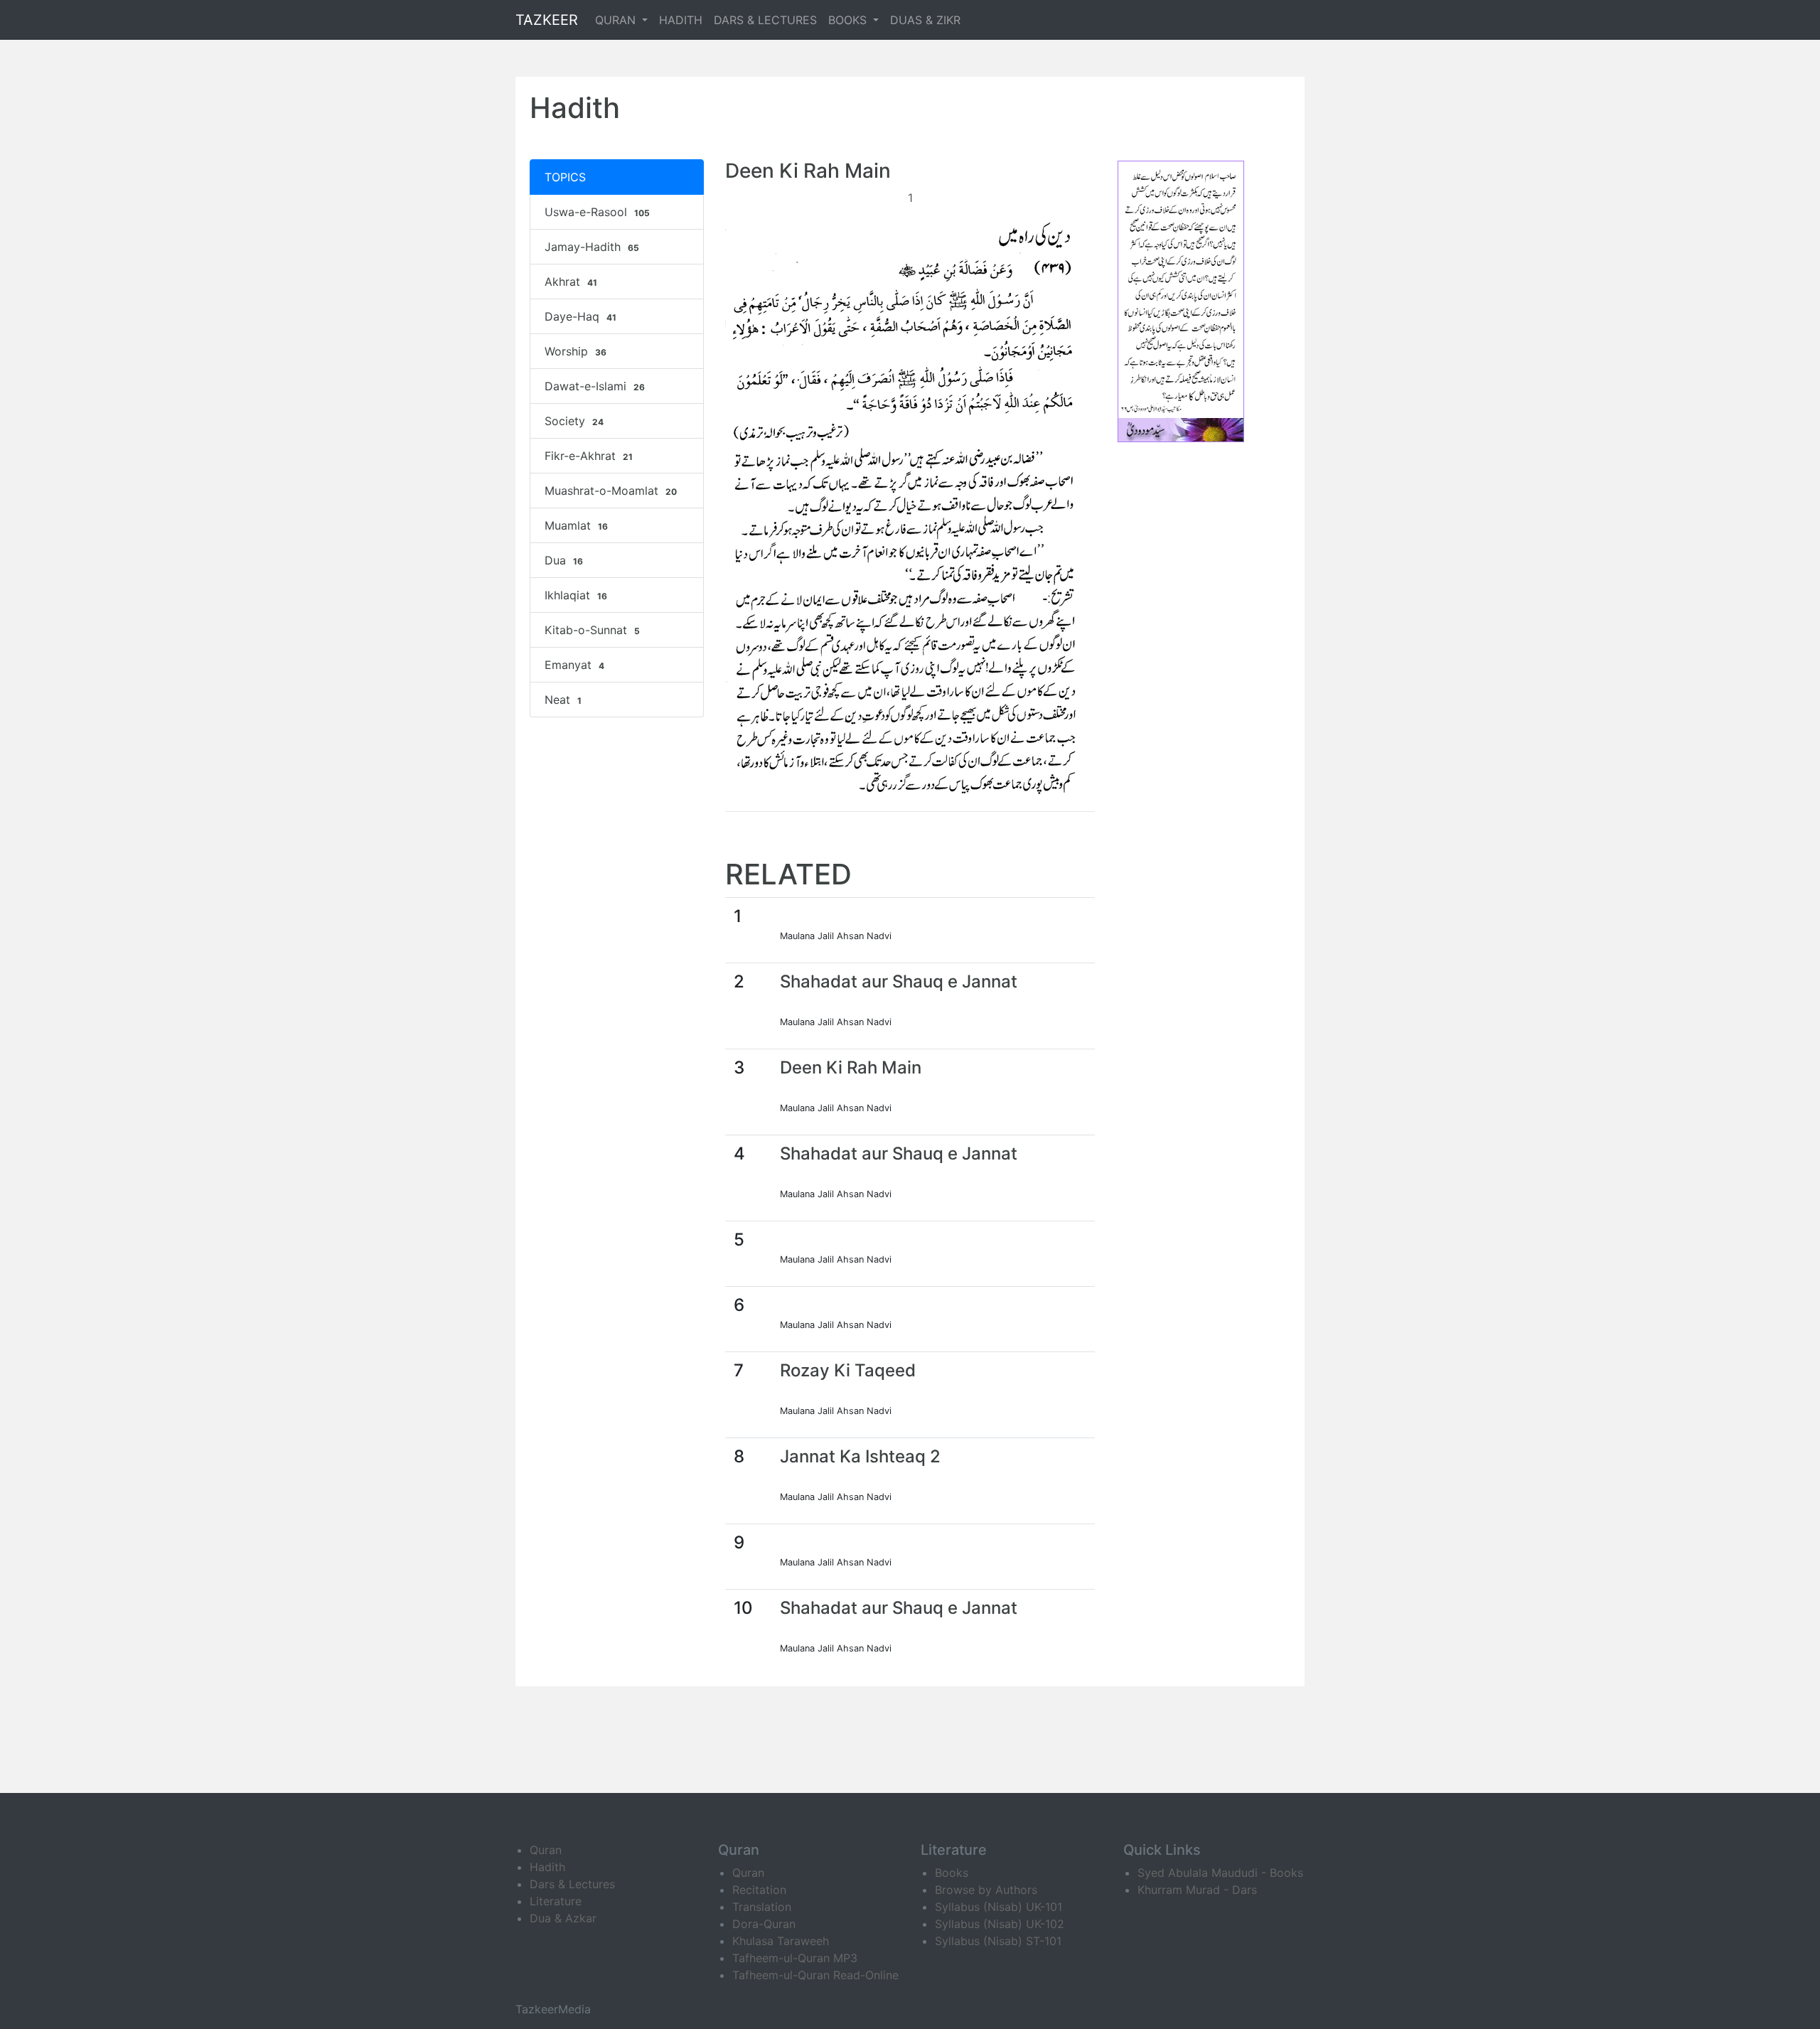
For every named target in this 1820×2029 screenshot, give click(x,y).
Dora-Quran (764, 1924)
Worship (576, 351)
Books (952, 1873)
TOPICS (565, 177)
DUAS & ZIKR (925, 20)
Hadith (547, 1867)
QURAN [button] (617, 20)
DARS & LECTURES (765, 20)
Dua (564, 560)
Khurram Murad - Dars (1197, 1890)
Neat (563, 700)
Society (574, 421)
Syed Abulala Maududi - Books (1220, 1873)
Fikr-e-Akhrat (589, 456)
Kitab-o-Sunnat (592, 630)
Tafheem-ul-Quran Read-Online (815, 1975)
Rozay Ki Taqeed (848, 1370)
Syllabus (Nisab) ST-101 (998, 1941)
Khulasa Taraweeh (781, 1941)
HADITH (681, 20)
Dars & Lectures (572, 1884)
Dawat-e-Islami (595, 386)
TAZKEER (547, 20)
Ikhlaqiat (576, 595)
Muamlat (576, 525)
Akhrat (571, 282)
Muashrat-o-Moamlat (611, 491)
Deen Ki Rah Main (851, 1067)
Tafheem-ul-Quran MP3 (795, 1958)
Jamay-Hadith (592, 247)
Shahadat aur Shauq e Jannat (899, 981)
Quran (546, 1850)
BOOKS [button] (849, 20)
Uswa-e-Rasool (597, 212)
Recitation (759, 1890)
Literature (556, 1901)
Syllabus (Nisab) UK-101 (999, 1907)
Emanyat (574, 665)
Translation (762, 1907)
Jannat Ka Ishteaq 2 (860, 1456)
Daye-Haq (580, 316)
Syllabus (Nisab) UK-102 (1000, 1924)
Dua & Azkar (563, 1918)
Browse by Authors (986, 1890)
